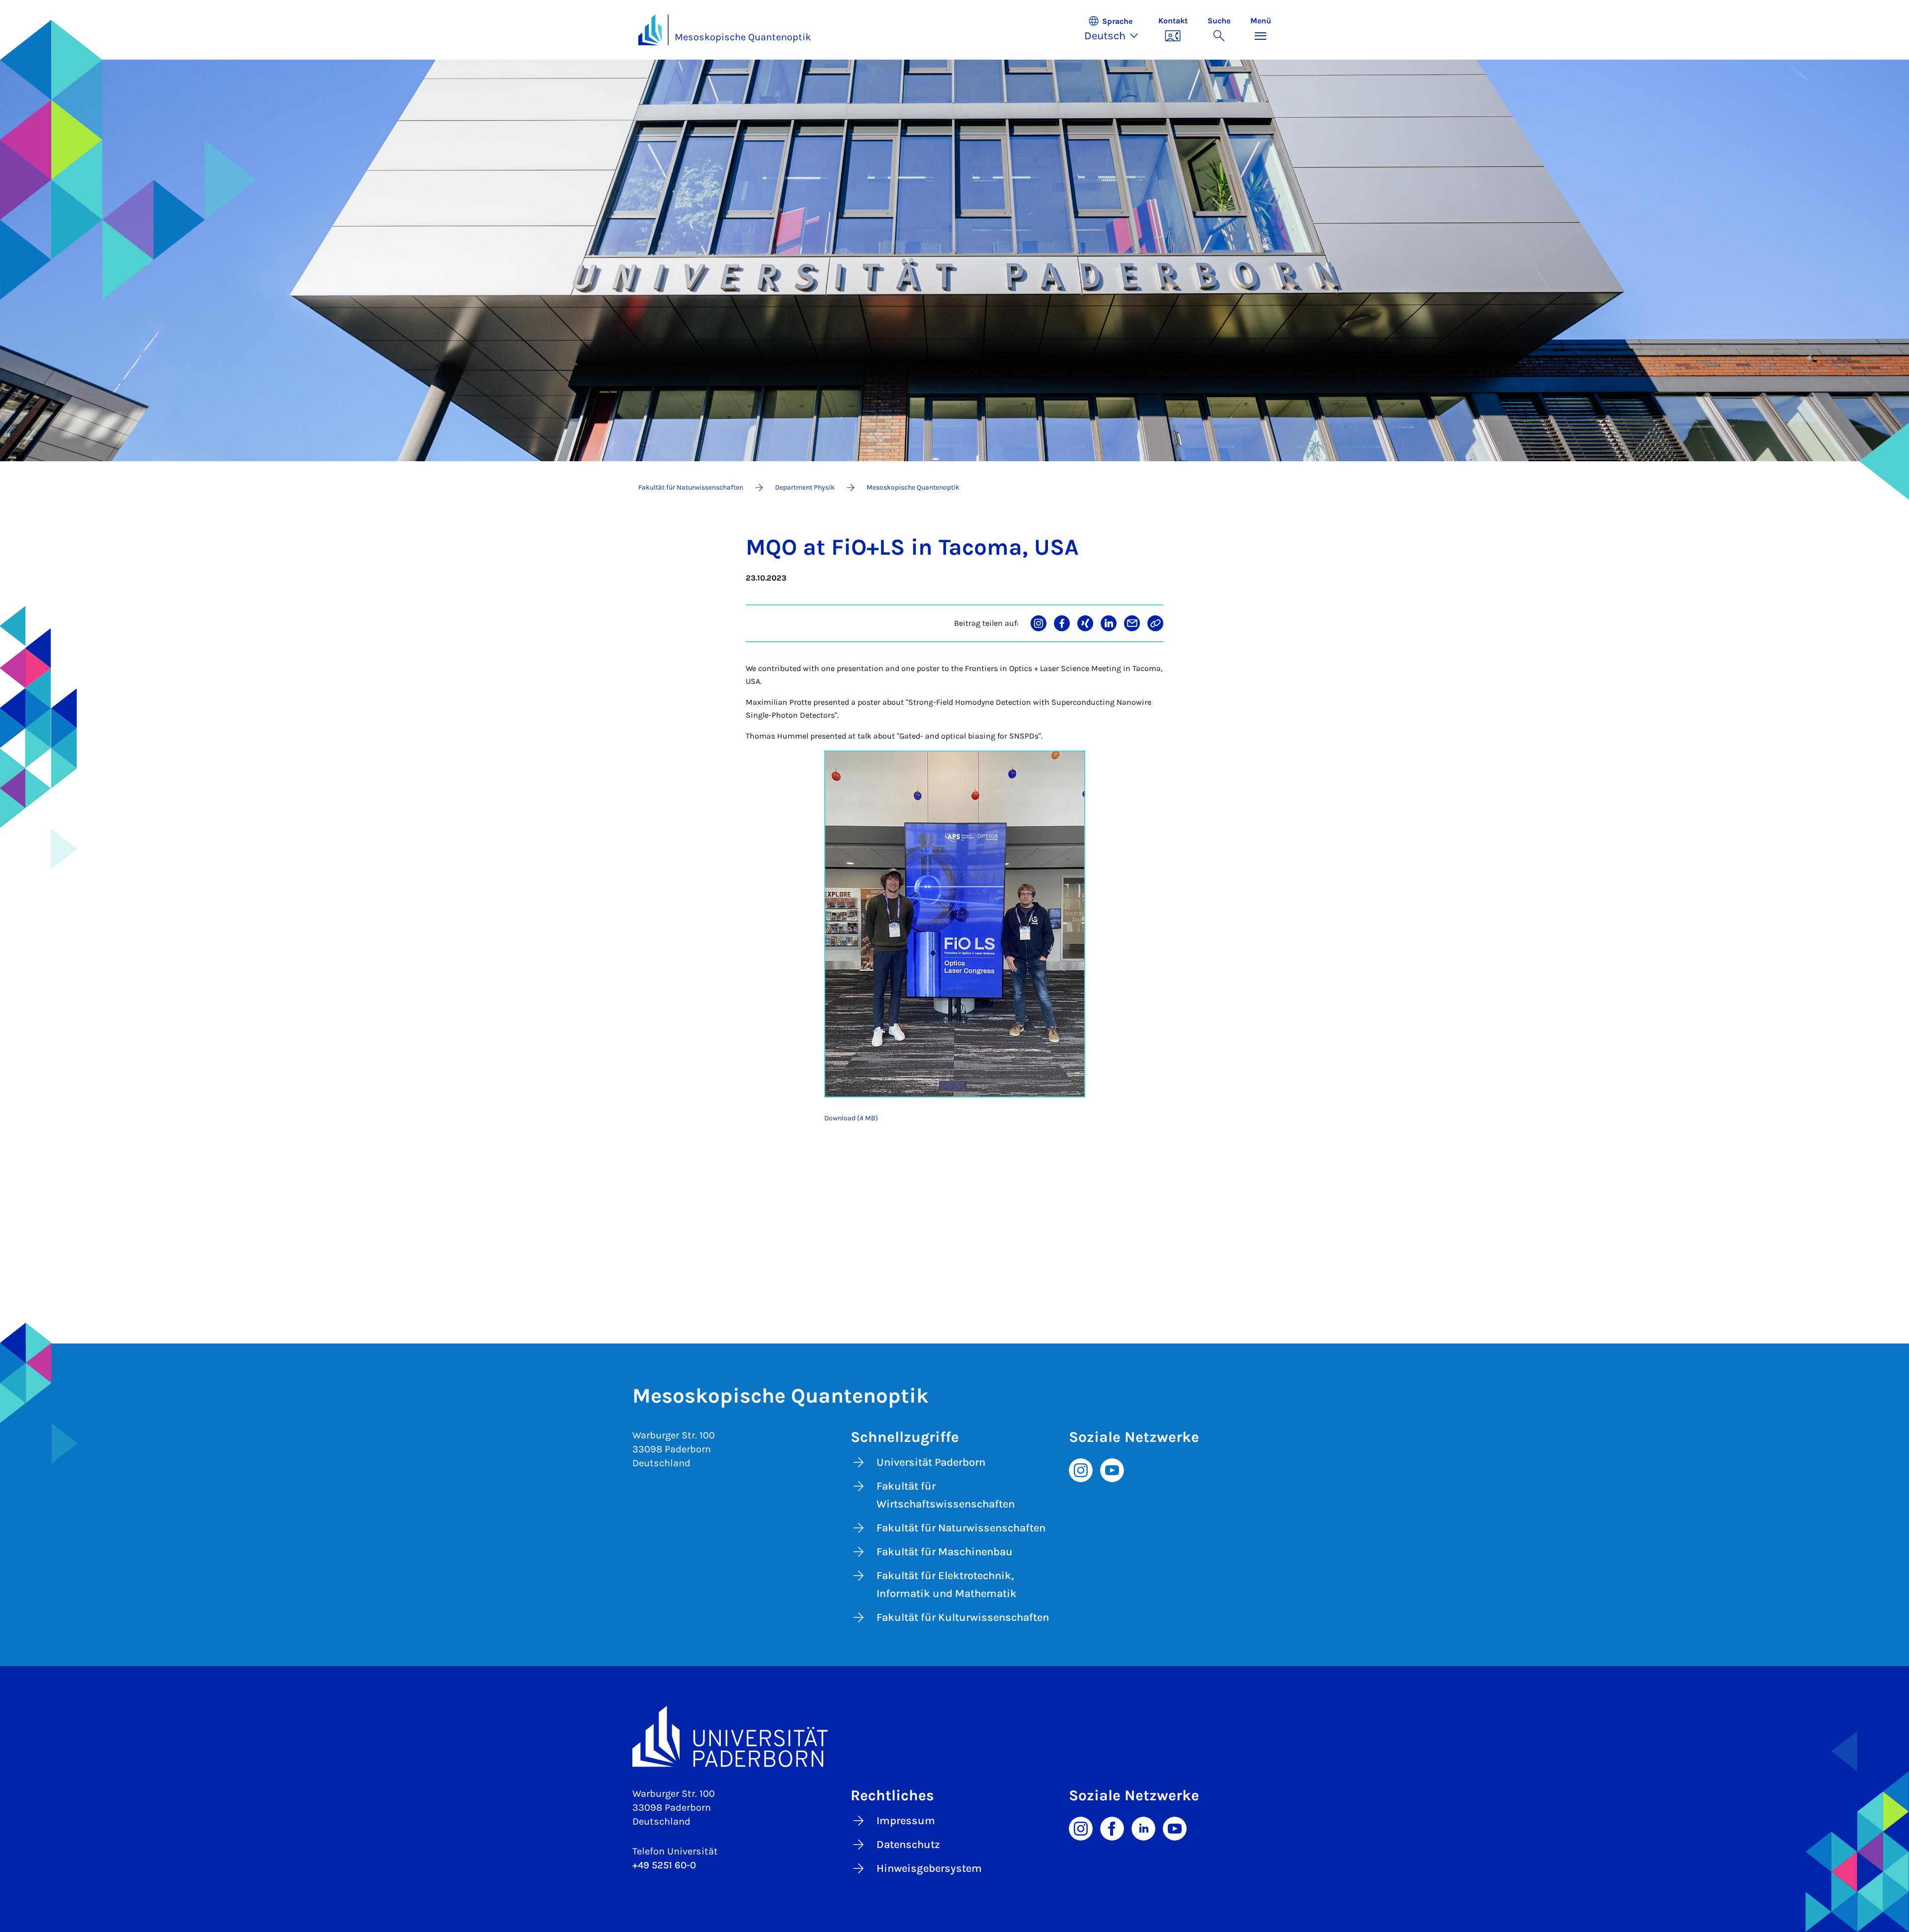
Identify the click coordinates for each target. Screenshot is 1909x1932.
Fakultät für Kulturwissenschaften (963, 1617)
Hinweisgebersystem (929, 1868)
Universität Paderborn (931, 1462)
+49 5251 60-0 (664, 1865)
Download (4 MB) (851, 1118)
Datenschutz (908, 1845)
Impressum (906, 1821)
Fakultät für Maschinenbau (945, 1552)
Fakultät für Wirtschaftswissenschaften (946, 1495)
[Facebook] (1112, 1828)
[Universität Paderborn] (955, 1736)
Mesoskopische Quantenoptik (743, 37)
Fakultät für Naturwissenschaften (961, 1528)
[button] (1116, 30)
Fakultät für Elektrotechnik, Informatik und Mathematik (947, 1585)
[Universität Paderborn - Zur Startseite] (650, 30)
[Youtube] (1112, 1469)
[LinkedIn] (1143, 1828)
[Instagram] (1081, 1469)
